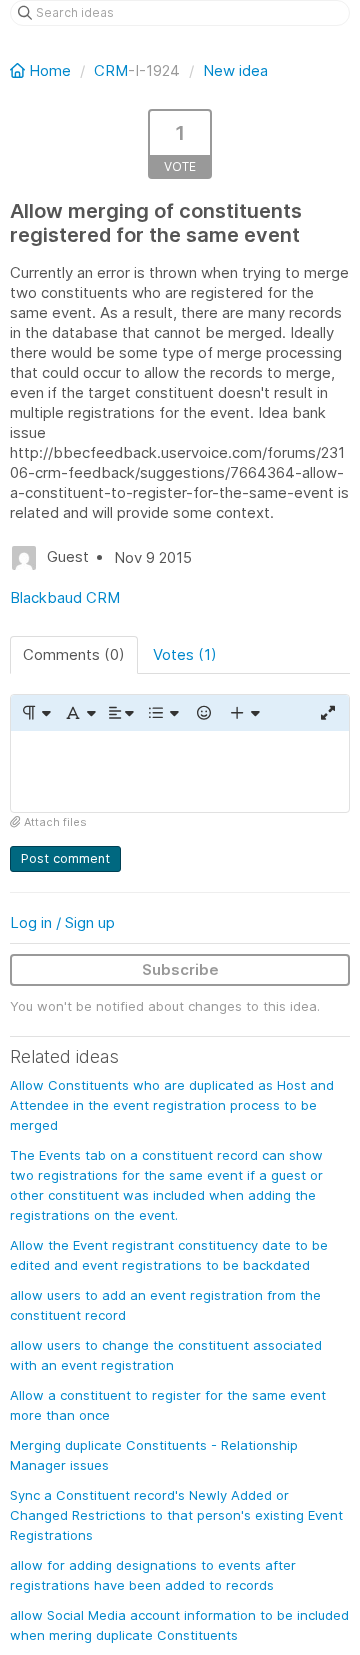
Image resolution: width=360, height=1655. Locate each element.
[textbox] (180, 771)
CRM (111, 70)
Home (50, 70)
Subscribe (180, 969)
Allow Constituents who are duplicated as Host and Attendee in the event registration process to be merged (172, 1105)
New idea (235, 70)
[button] (35, 713)
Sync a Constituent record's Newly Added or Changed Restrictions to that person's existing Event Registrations (176, 1515)
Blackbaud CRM (65, 597)
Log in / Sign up (62, 922)
